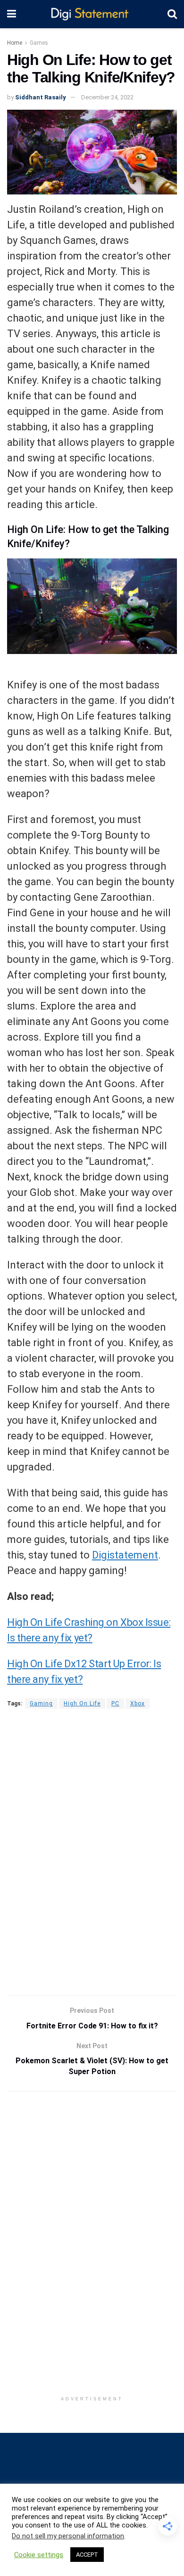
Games (39, 43)
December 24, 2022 (107, 97)
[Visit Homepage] (92, 14)
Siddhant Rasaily (41, 97)
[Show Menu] (12, 14)
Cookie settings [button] (39, 2555)
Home (15, 43)
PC (115, 1704)
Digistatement (125, 1555)
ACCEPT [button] (87, 2555)
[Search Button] (172, 14)
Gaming (41, 1704)
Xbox (138, 1704)
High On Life (82, 1704)
